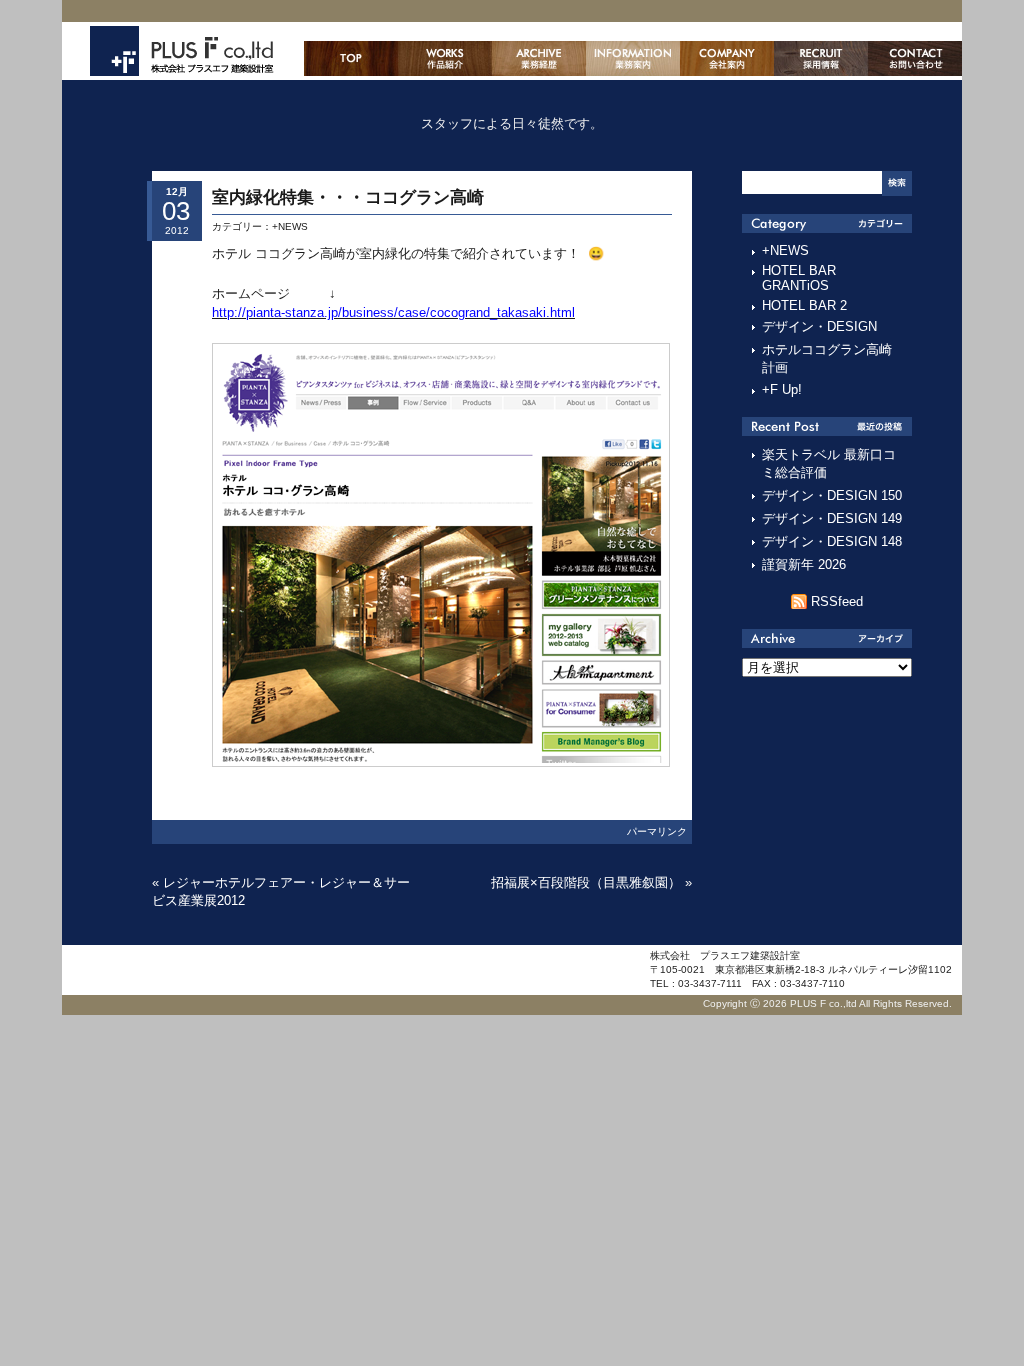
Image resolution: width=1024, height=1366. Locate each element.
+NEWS (290, 226)
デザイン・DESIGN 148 (832, 541)
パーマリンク (657, 831)
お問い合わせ (915, 58)
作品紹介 (445, 58)
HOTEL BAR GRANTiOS (799, 278)
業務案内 (633, 58)
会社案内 (727, 58)
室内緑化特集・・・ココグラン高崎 (348, 197)
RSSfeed (837, 601)
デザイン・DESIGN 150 (832, 495)
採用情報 (821, 58)
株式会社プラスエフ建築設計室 (182, 51)
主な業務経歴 (539, 58)
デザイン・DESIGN (819, 326)
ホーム (351, 58)
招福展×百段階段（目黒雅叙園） (586, 882)
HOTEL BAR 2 (804, 305)
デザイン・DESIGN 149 (832, 518)
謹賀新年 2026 (804, 564)
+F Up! (782, 389)
